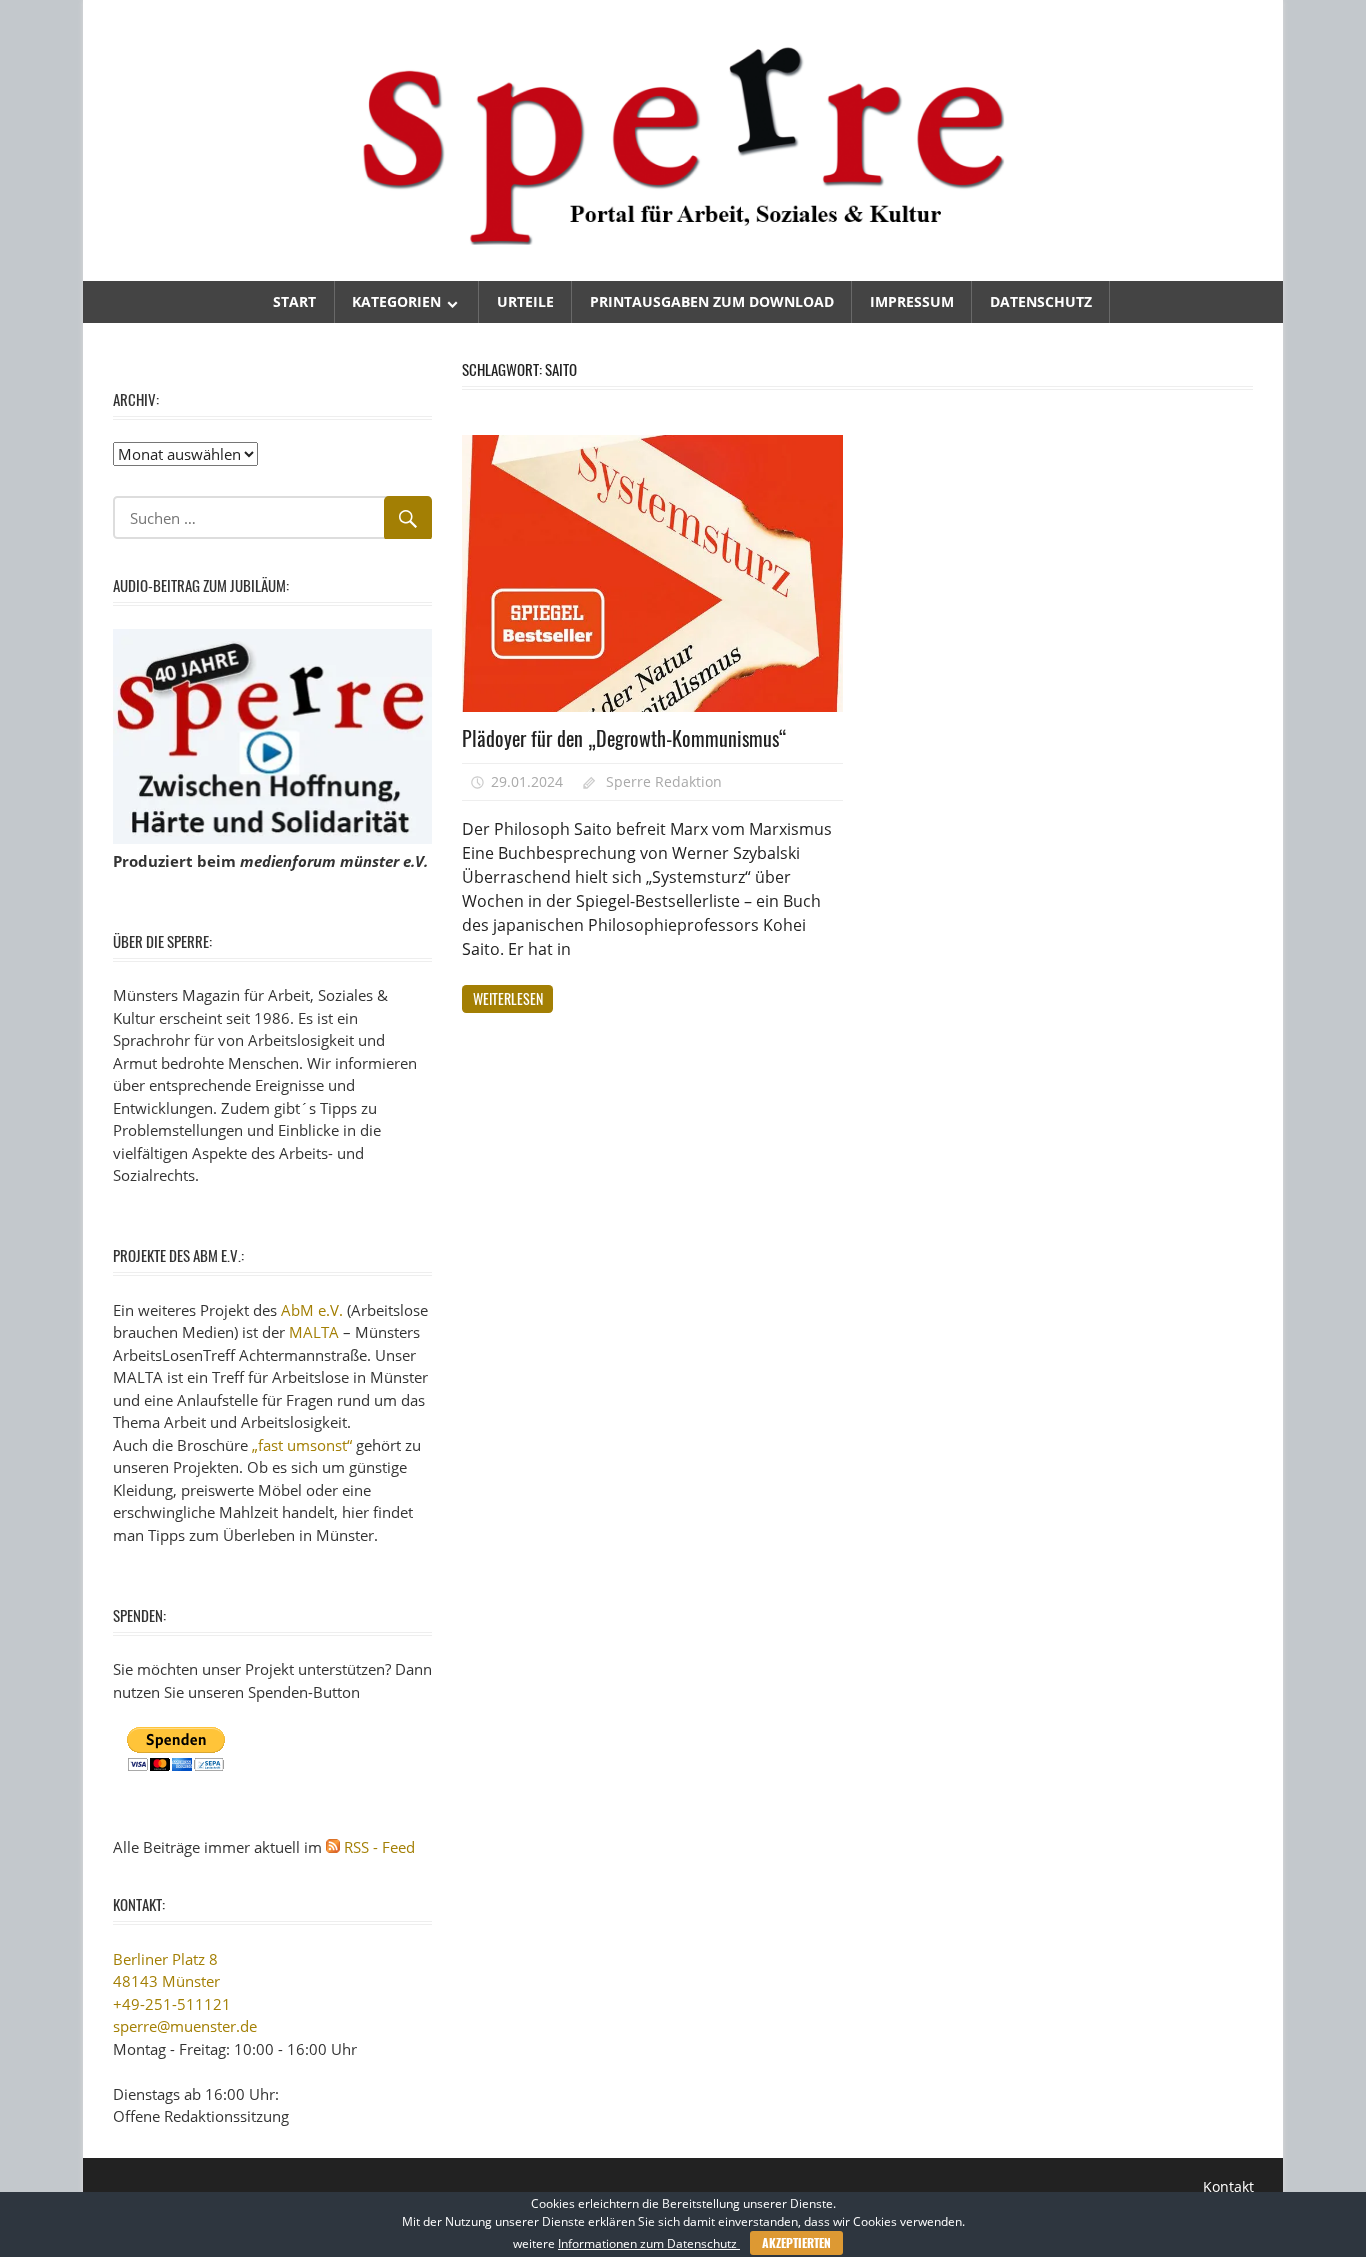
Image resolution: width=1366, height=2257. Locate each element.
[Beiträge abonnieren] (333, 1847)
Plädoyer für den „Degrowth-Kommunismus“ (624, 738)
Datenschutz (1041, 301)
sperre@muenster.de (185, 2026)
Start (294, 301)
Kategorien (396, 301)
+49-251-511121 (172, 2004)
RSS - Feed (379, 1847)
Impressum (912, 301)
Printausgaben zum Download (712, 301)
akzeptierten (796, 2242)
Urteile (525, 301)
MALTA (314, 1332)
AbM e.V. (312, 1310)
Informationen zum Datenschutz (649, 2243)
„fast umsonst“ (302, 1445)
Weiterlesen (508, 998)
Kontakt (1228, 2186)
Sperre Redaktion (664, 781)
